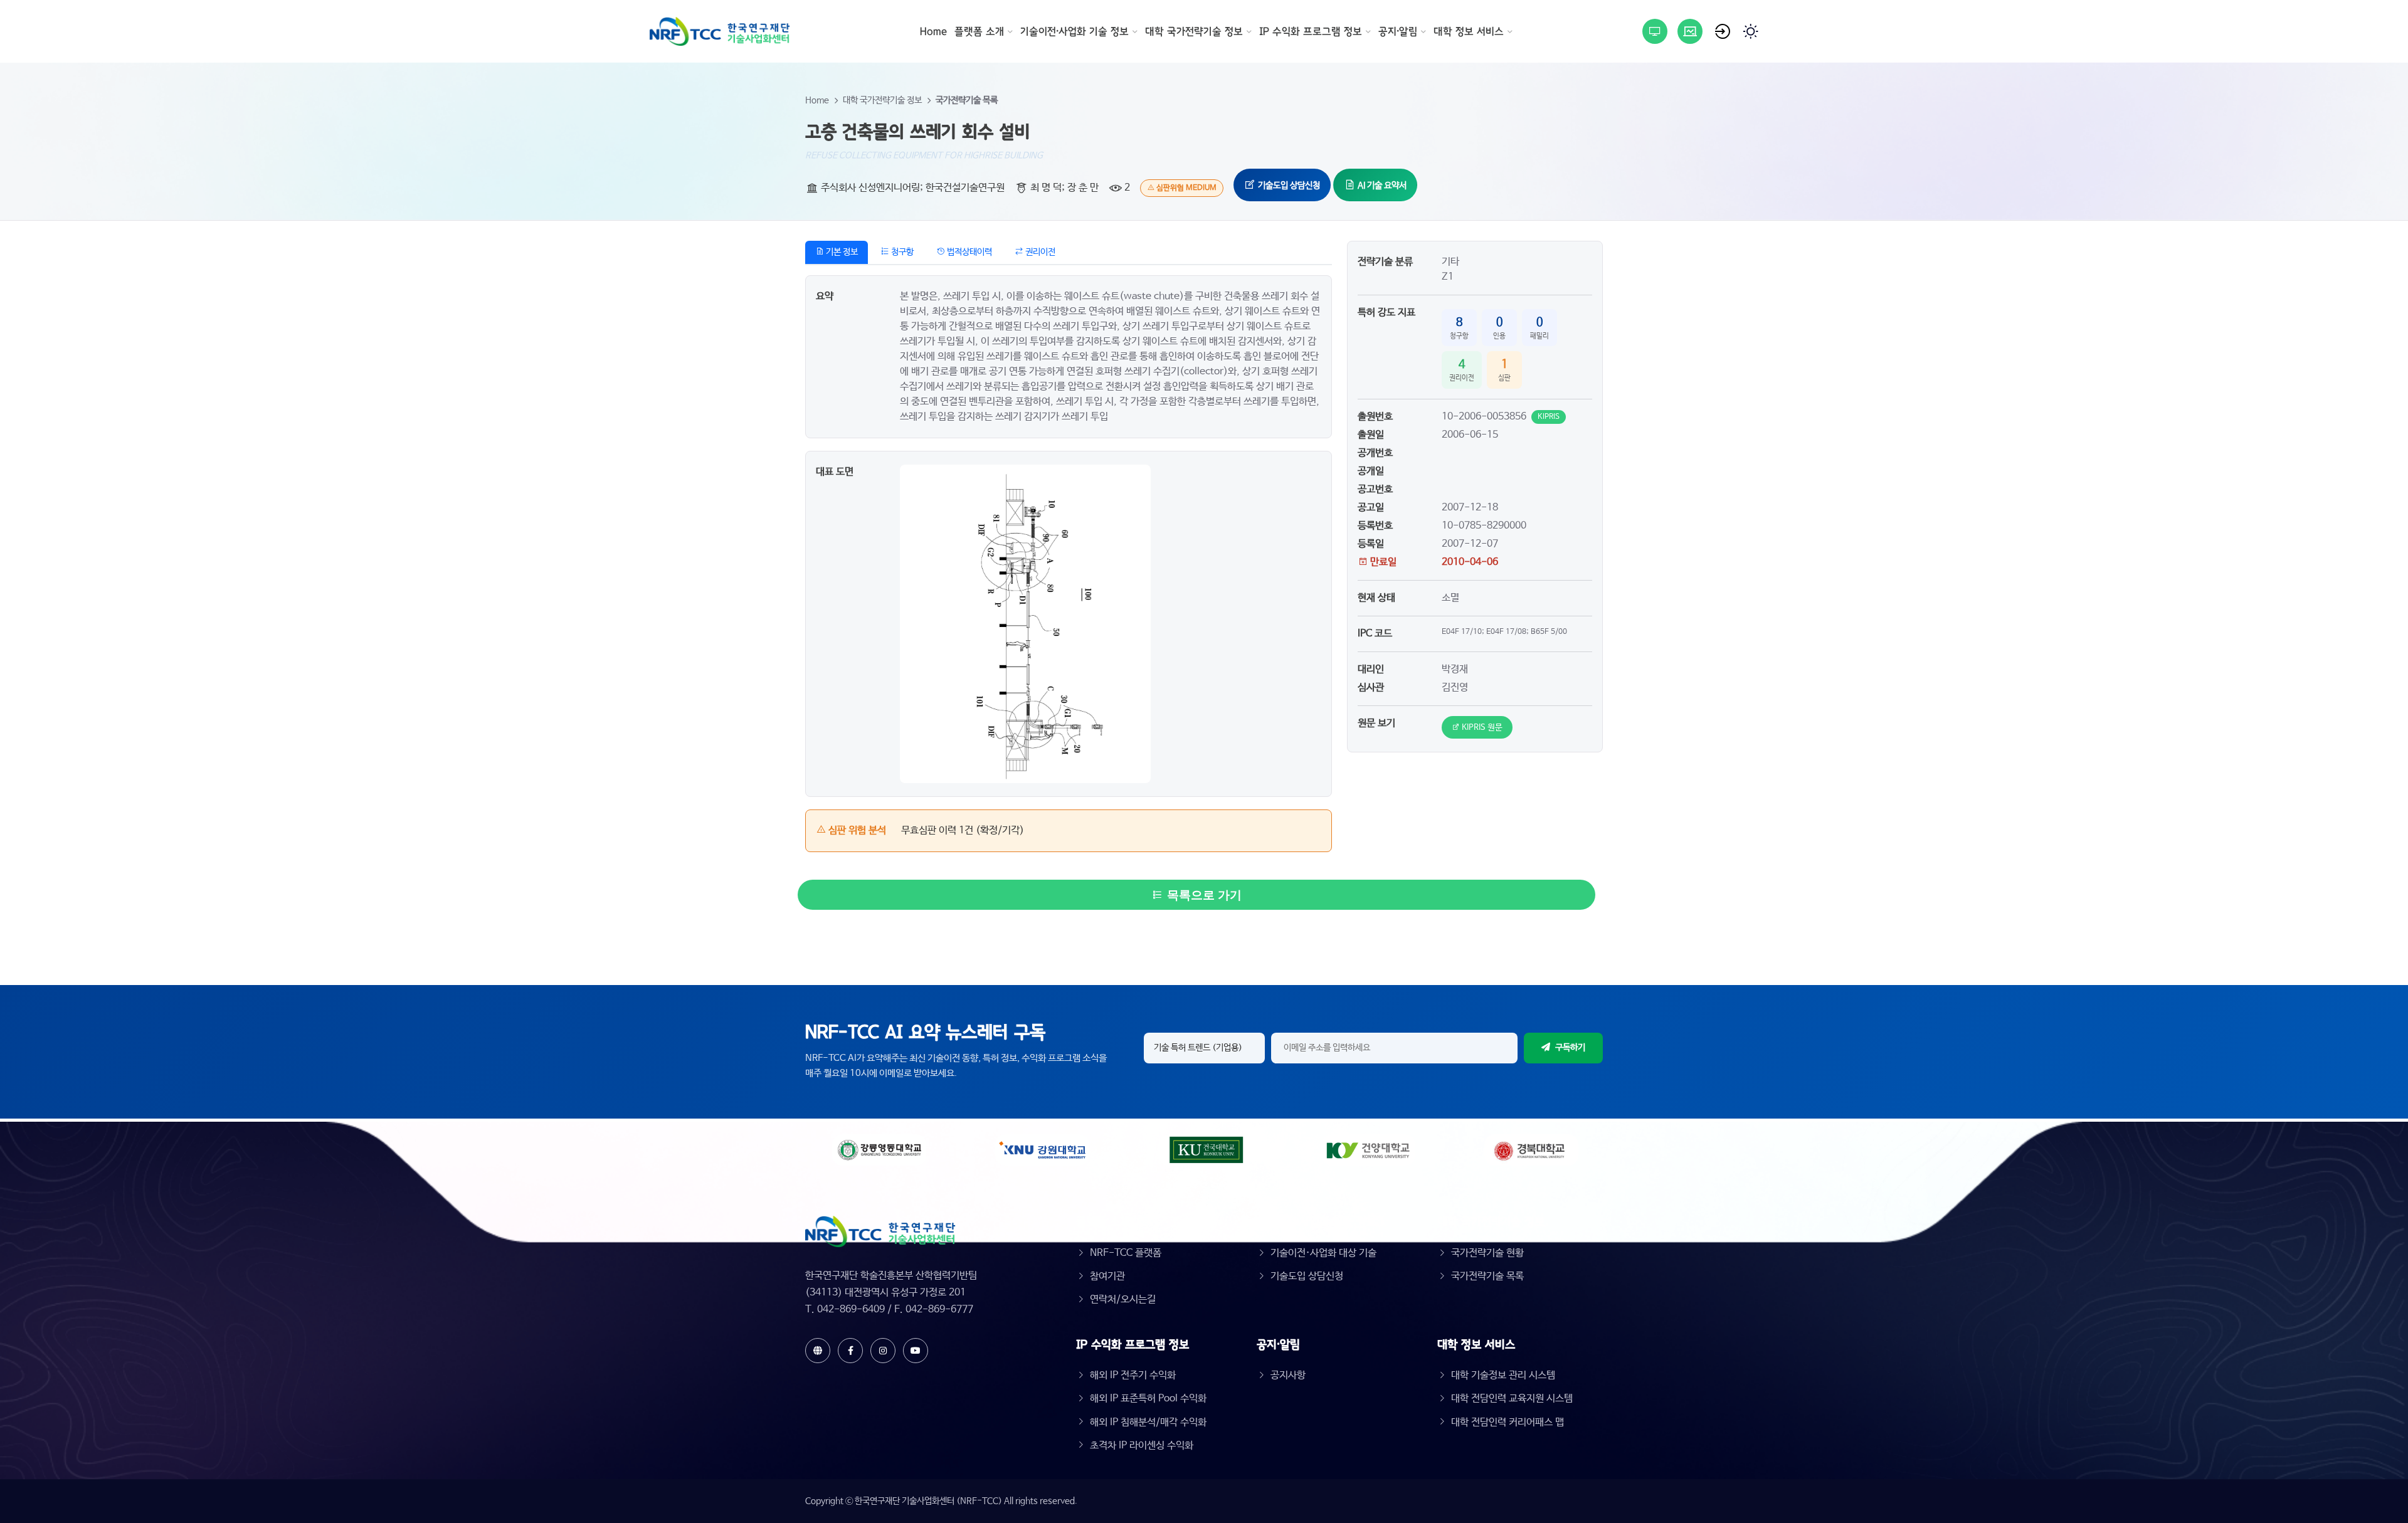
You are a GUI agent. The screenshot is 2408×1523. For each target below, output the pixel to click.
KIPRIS (1549, 417)
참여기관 (1107, 1276)
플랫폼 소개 (979, 31)
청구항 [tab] (901, 252)
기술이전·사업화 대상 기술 (1323, 1253)
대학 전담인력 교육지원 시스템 (1512, 1399)
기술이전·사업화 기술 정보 (1075, 31)
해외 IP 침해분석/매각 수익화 (1148, 1422)
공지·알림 (1398, 31)
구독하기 (1570, 1048)
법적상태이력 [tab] (969, 252)
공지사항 (1288, 1375)
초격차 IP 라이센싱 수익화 (1142, 1446)
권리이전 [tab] (1039, 252)
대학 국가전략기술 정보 (1194, 31)
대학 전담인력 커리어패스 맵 (1508, 1422)
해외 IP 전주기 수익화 (1133, 1375)
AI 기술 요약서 (1381, 186)
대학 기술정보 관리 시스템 (1503, 1375)
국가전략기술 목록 (967, 100)
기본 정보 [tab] (841, 252)
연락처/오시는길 (1123, 1299)
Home (933, 31)
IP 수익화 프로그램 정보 (1311, 31)
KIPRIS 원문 (1481, 728)
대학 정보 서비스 (1469, 31)
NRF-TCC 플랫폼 (1126, 1253)
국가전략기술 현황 (1487, 1253)
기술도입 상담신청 (1288, 186)
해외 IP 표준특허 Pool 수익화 (1148, 1399)
